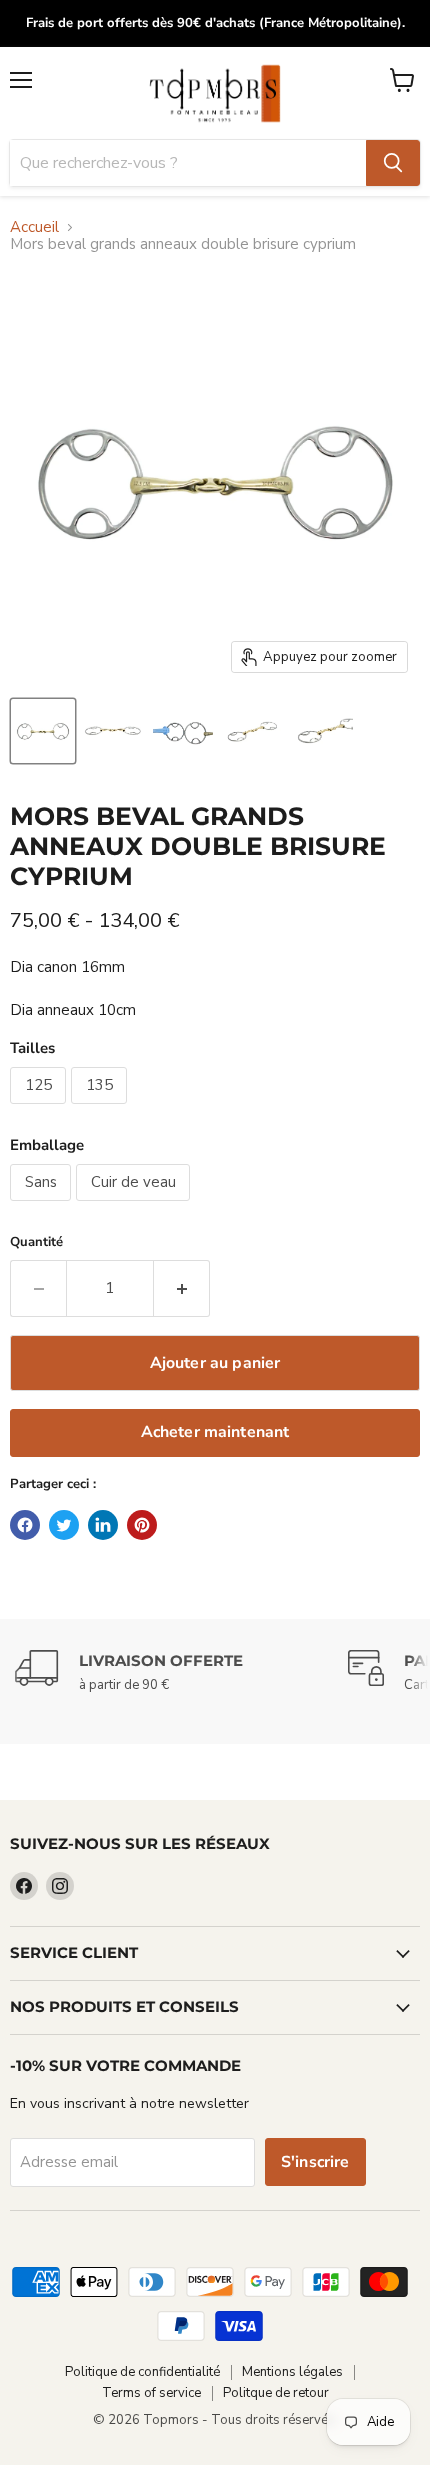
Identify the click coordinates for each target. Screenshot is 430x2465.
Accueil (34, 227)
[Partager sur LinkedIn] (103, 1525)
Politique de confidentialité (142, 2372)
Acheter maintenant (215, 1432)
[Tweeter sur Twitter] (64, 1525)
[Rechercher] (393, 163)
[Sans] (43, 1206)
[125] (40, 1109)
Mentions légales (292, 2372)
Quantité (36, 1242)
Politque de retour (276, 2393)
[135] (101, 1109)
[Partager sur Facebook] (25, 1525)
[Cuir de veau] (135, 1206)
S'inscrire (315, 2162)
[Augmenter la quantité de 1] (182, 1288)
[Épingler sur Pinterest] (142, 1525)
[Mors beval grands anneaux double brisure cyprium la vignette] (43, 731)
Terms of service (151, 2393)
